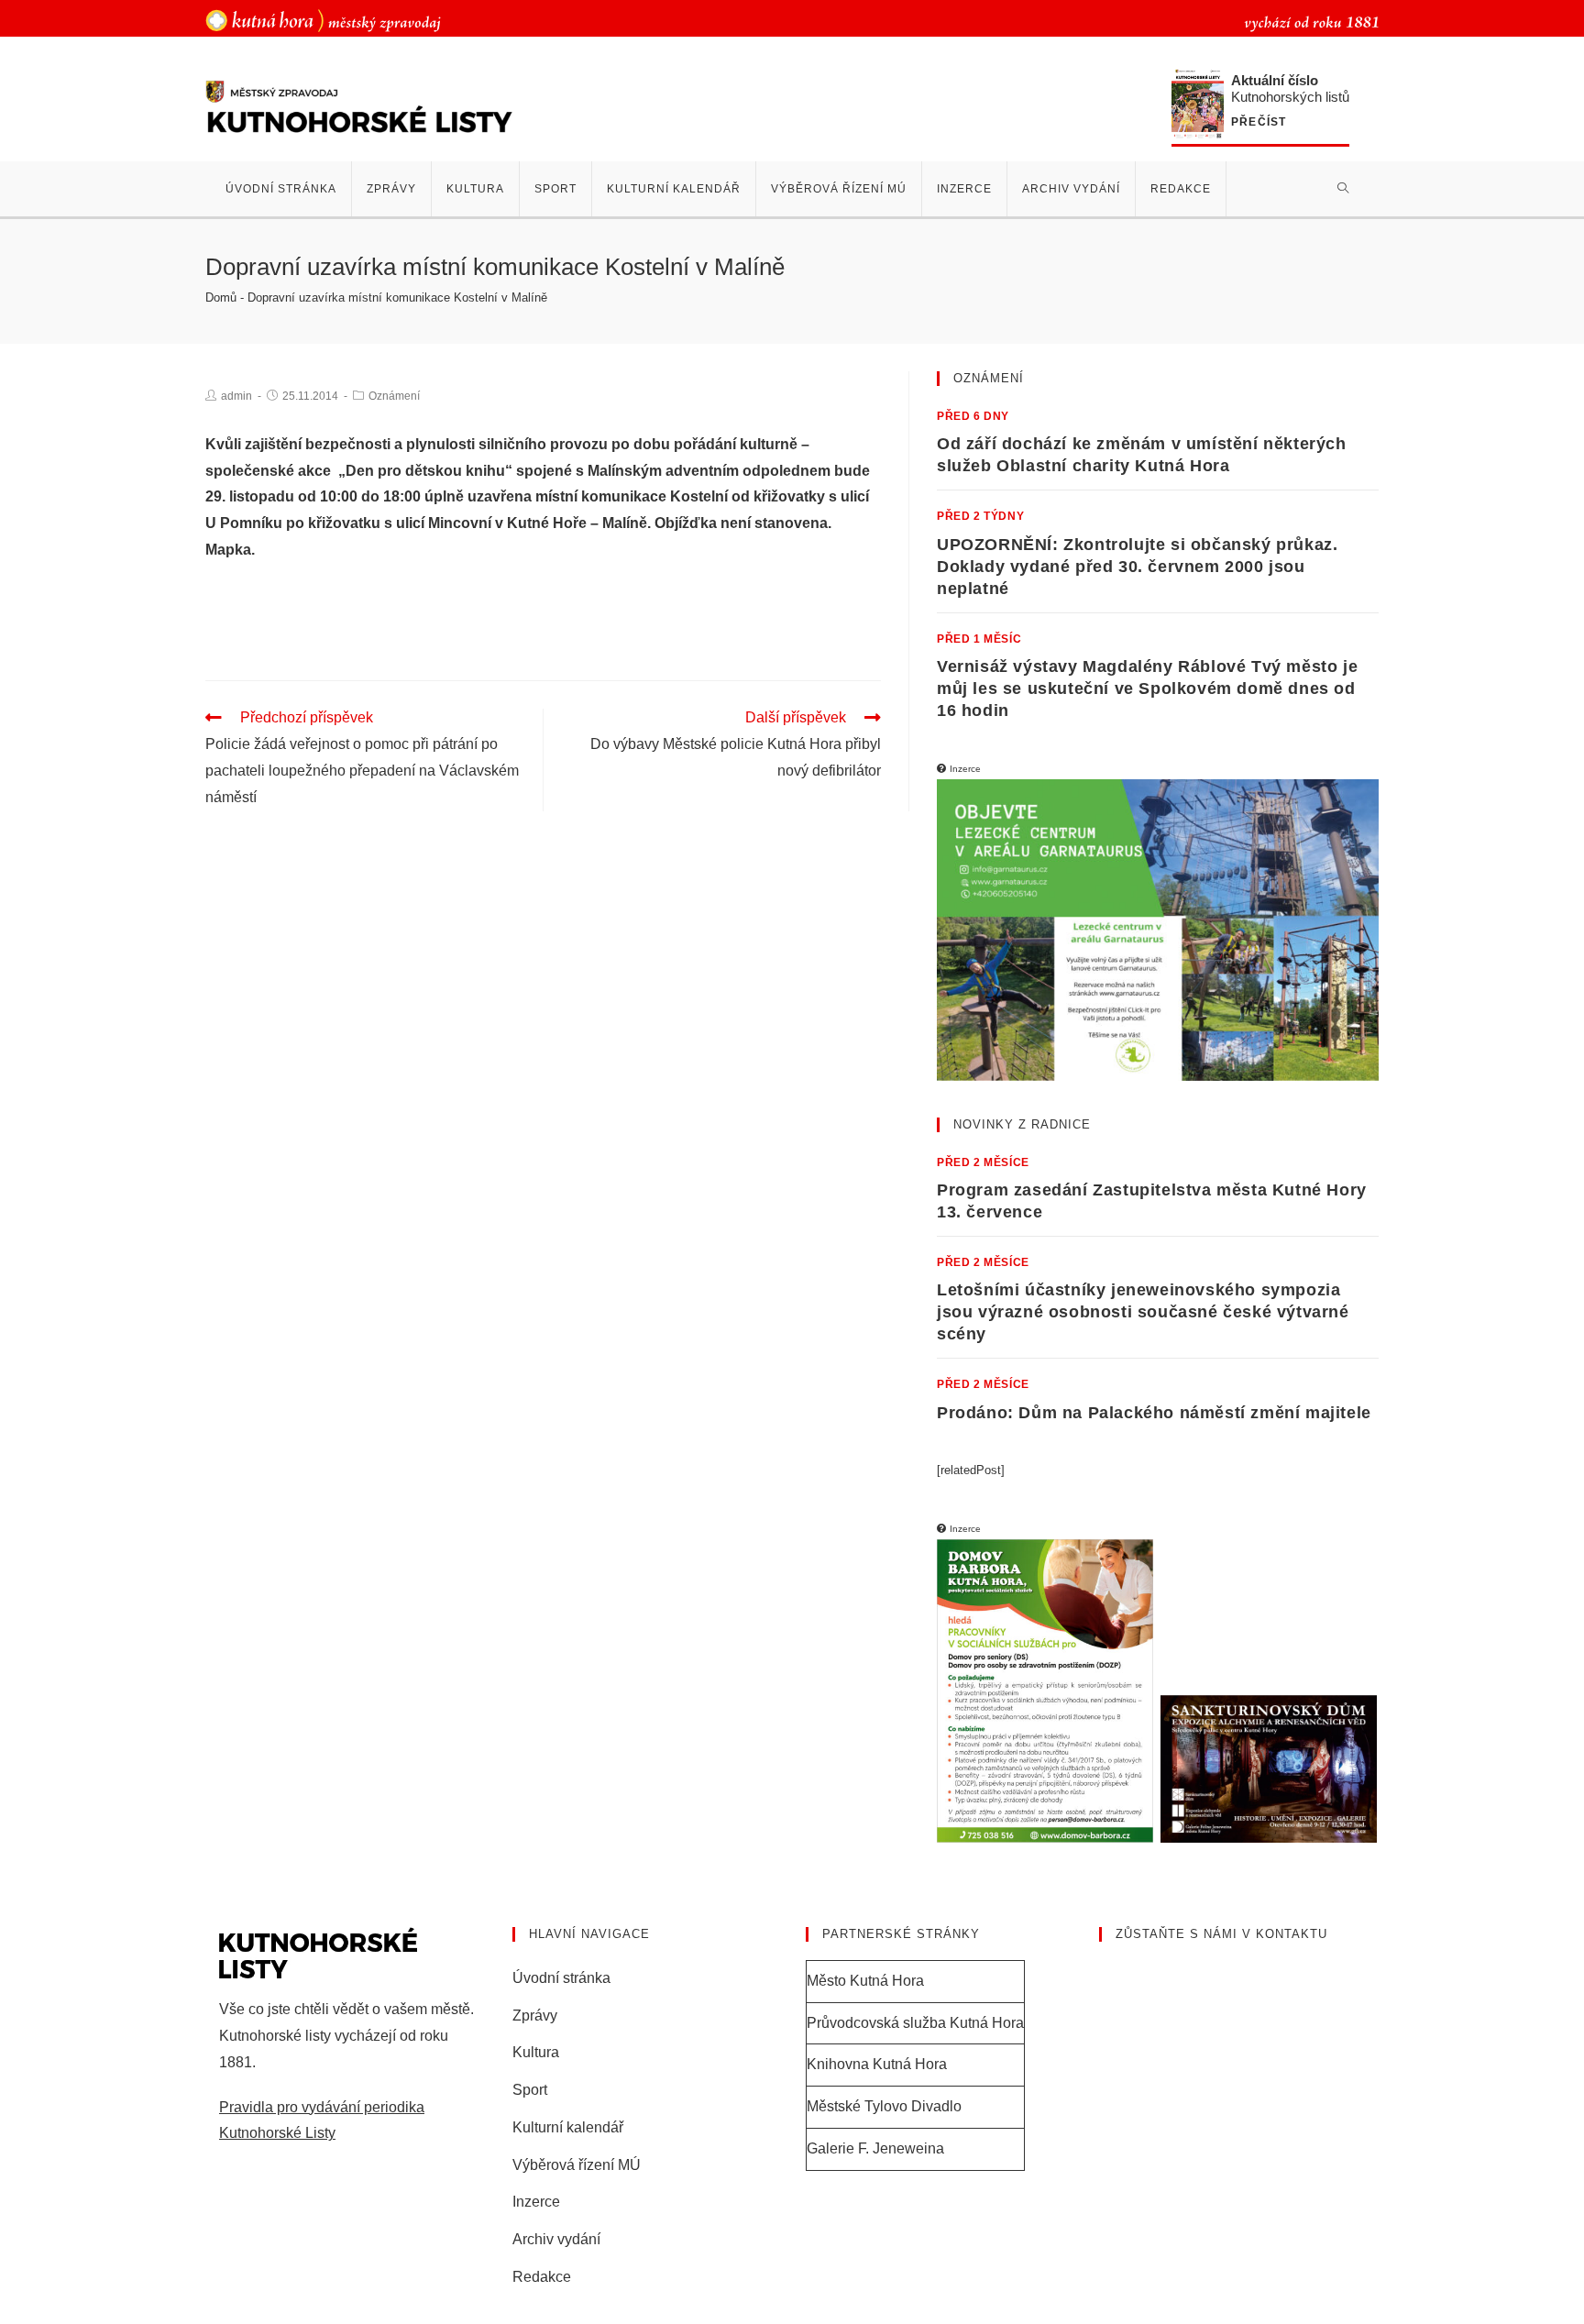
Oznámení (394, 396)
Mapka (228, 550)
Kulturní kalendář (568, 2127)
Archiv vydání (556, 2239)
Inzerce (536, 2202)
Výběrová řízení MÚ (577, 2165)
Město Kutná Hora (865, 1981)
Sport (530, 2090)
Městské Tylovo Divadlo (884, 2106)
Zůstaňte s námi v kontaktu (1221, 1934)
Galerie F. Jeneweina (875, 2148)
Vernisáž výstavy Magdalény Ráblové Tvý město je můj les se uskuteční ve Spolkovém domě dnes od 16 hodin (1147, 688)
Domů (221, 297)
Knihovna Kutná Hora (877, 2064)
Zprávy (535, 2016)
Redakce (542, 2277)
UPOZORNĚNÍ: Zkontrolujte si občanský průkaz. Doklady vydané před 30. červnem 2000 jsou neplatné (1137, 567)
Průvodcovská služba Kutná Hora (915, 2023)
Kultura (536, 2052)
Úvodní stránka (561, 1978)
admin (236, 396)
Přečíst (1259, 122)
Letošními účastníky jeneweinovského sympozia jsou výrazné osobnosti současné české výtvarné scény (1143, 1312)
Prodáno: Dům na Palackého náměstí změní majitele (1154, 1413)
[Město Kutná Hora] (323, 20)
